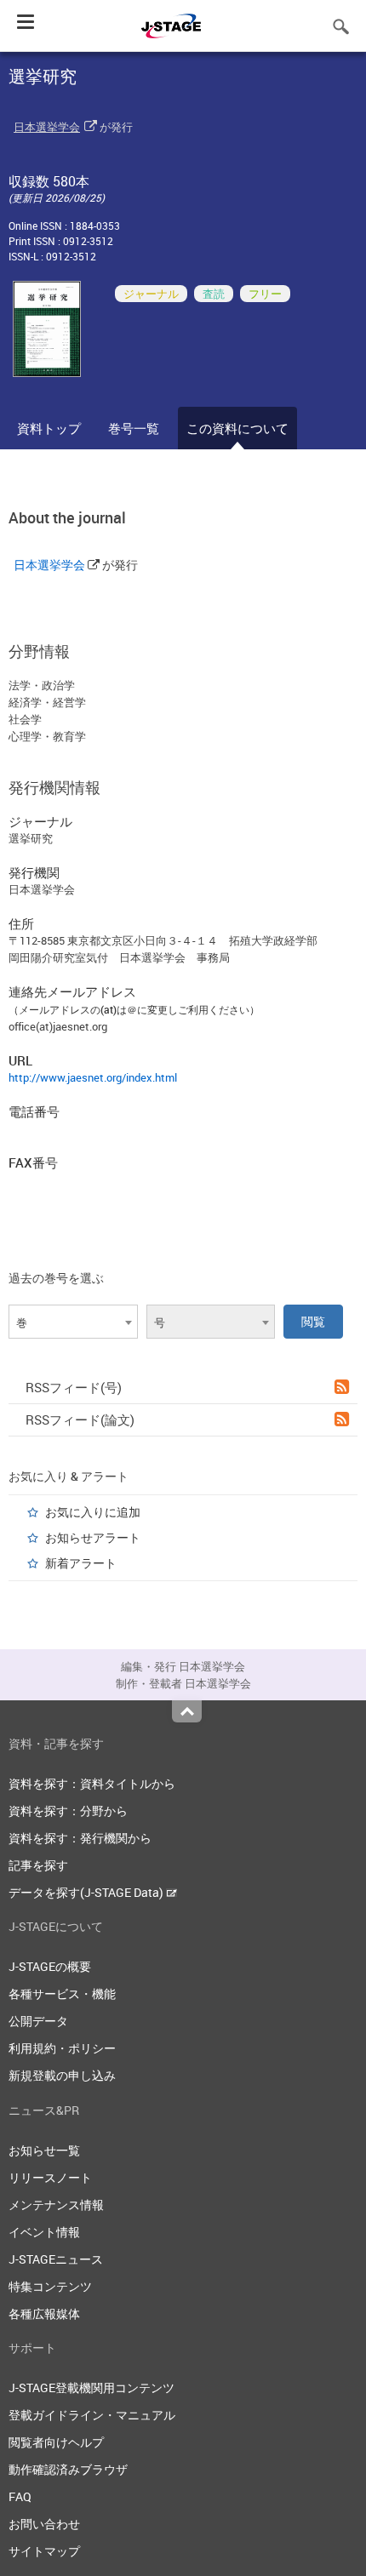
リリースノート (50, 2177)
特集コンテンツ (50, 2286)
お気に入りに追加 (93, 1512)
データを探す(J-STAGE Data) (87, 1892)
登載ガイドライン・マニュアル (92, 2415)
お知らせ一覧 (44, 2150)
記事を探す (38, 1865)
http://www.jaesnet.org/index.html (93, 1077)
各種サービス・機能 (62, 1993)
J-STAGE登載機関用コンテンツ (91, 2388)
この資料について (237, 428)
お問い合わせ (44, 2524)
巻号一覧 (134, 428)
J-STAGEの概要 (50, 1966)
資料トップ (49, 428)
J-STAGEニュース (56, 2259)
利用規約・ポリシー (62, 2048)
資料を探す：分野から (68, 1811)
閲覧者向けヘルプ (56, 2442)
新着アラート (81, 1563)
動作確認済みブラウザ (68, 2469)
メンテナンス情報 (56, 2205)
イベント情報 (44, 2232)
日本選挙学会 (47, 127)
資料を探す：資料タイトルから (92, 1783)
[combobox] (73, 1322)
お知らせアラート (93, 1537)
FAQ (20, 2496)
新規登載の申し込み (62, 2075)
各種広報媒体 (44, 2313)
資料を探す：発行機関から (80, 1838)
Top (187, 1711)
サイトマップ (44, 2551)
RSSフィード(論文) (80, 1419)
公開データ (38, 2021)
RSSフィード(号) (74, 1387)
